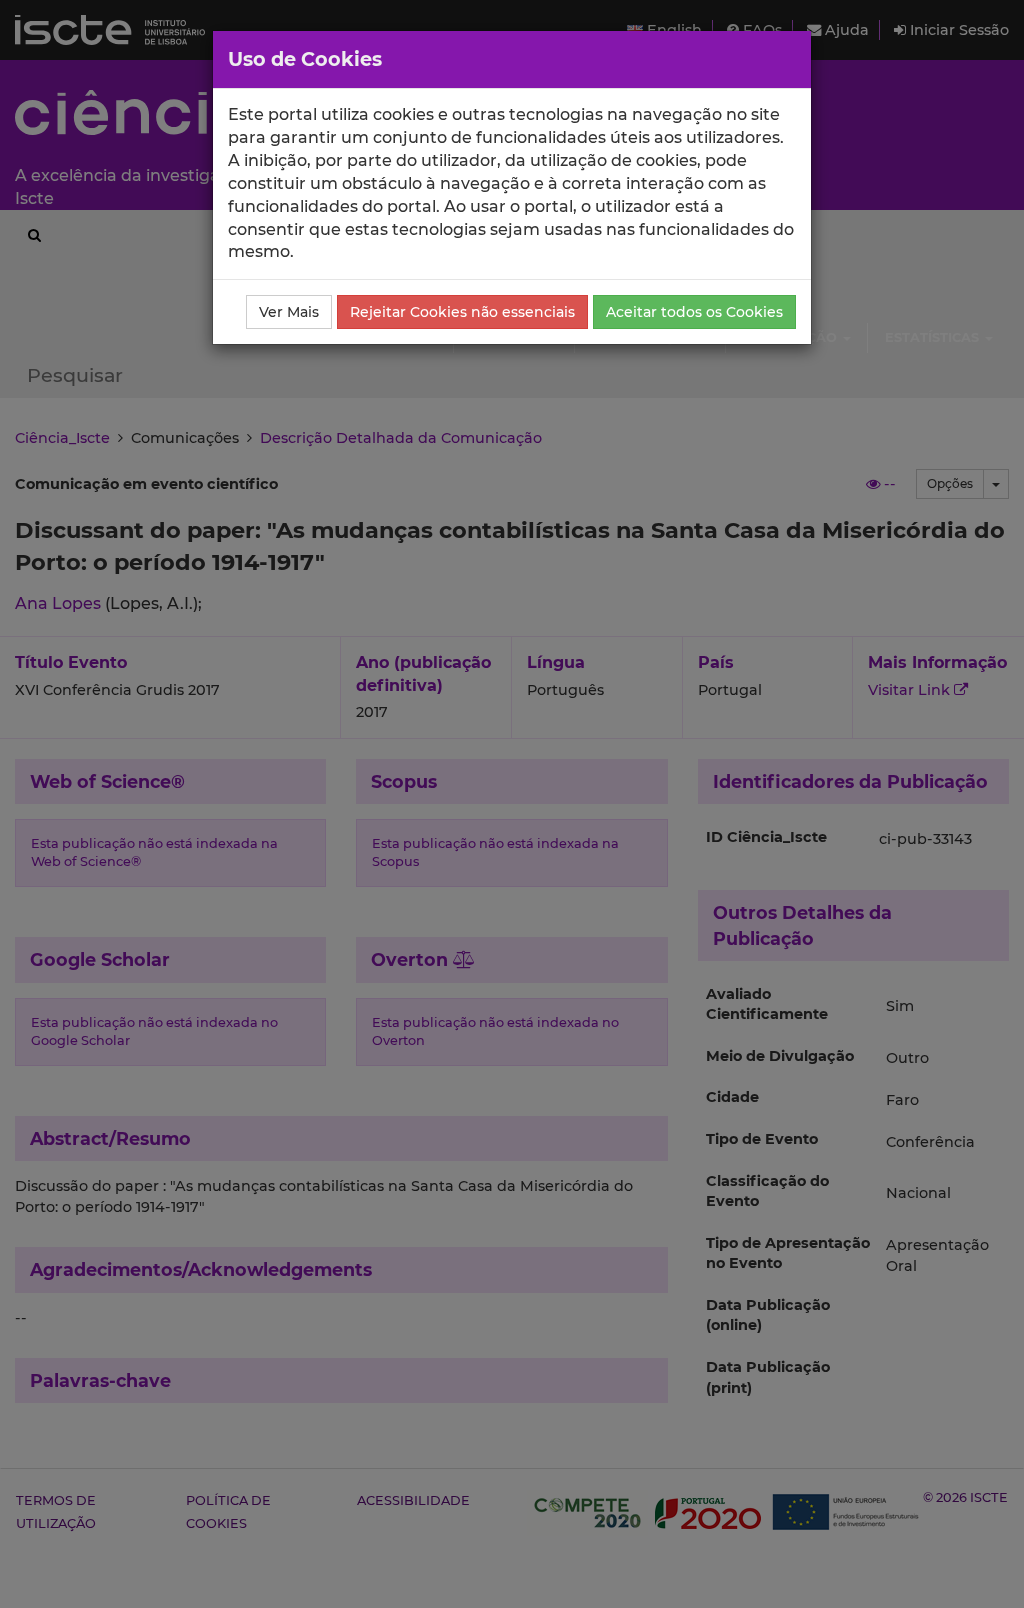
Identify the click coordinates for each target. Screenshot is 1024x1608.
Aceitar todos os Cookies (694, 312)
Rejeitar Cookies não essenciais (462, 312)
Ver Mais (289, 312)
